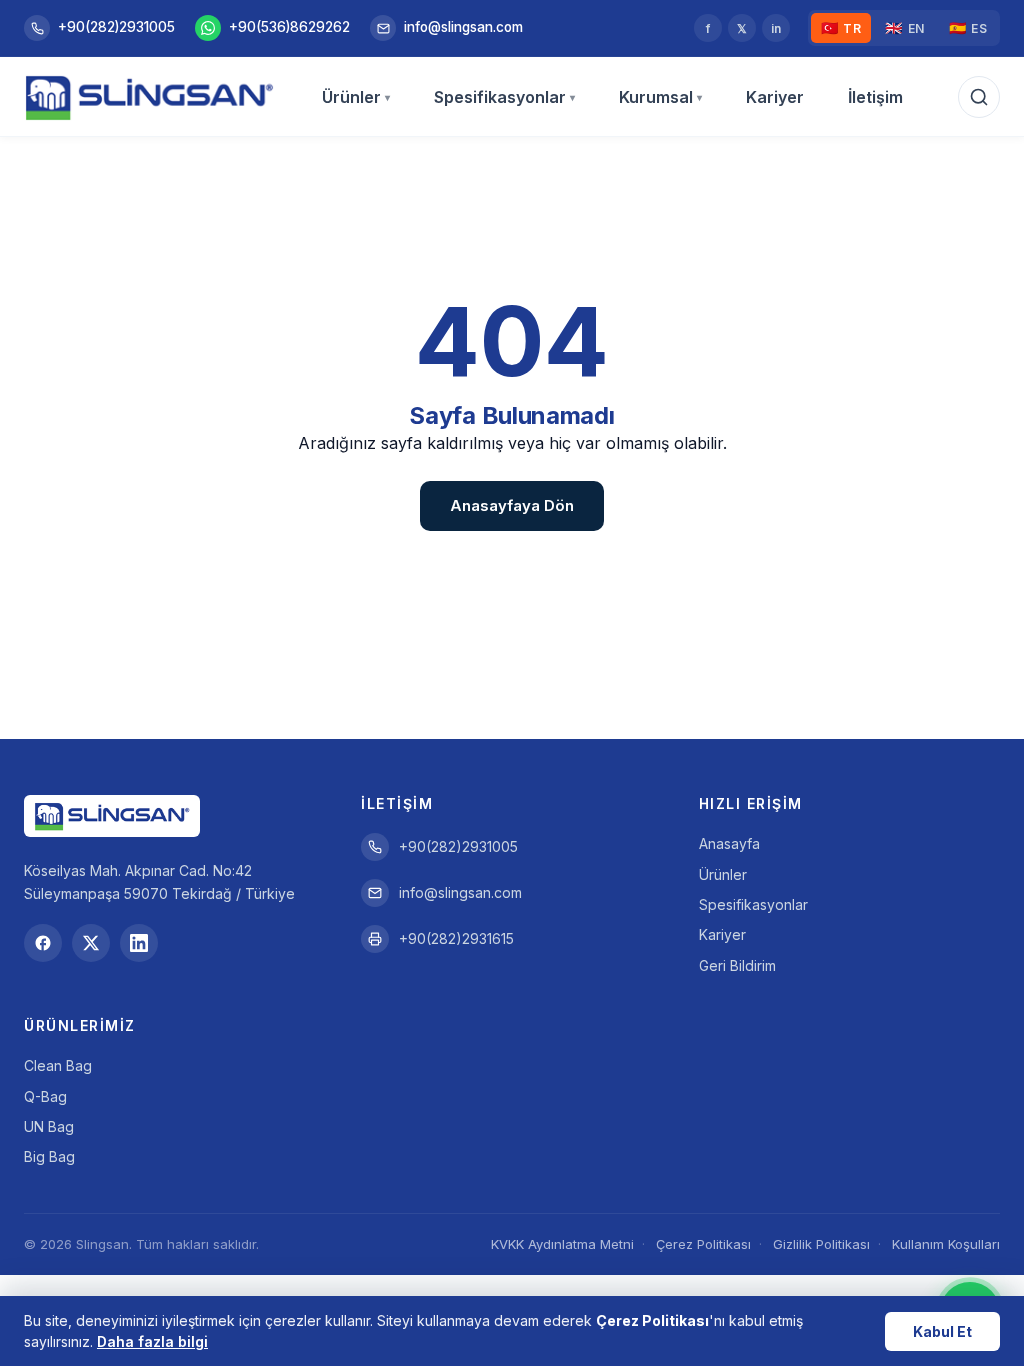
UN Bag (49, 1126)
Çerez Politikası (703, 1244)
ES (968, 27)
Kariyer (775, 97)
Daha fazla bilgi (152, 1341)
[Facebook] (43, 943)
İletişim (875, 97)
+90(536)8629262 (289, 27)
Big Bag (49, 1156)
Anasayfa (729, 843)
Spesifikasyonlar (504, 97)
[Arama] (979, 97)
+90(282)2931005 (116, 27)
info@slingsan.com (463, 27)
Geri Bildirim (737, 965)
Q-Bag (45, 1096)
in (776, 28)
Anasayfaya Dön (512, 505)
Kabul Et (942, 1331)
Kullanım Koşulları (946, 1244)
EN (905, 27)
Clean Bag (58, 1065)
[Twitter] (91, 943)
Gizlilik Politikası (821, 1244)
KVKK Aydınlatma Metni (562, 1244)
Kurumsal (660, 97)
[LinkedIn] (139, 943)
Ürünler (356, 97)
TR (841, 27)
